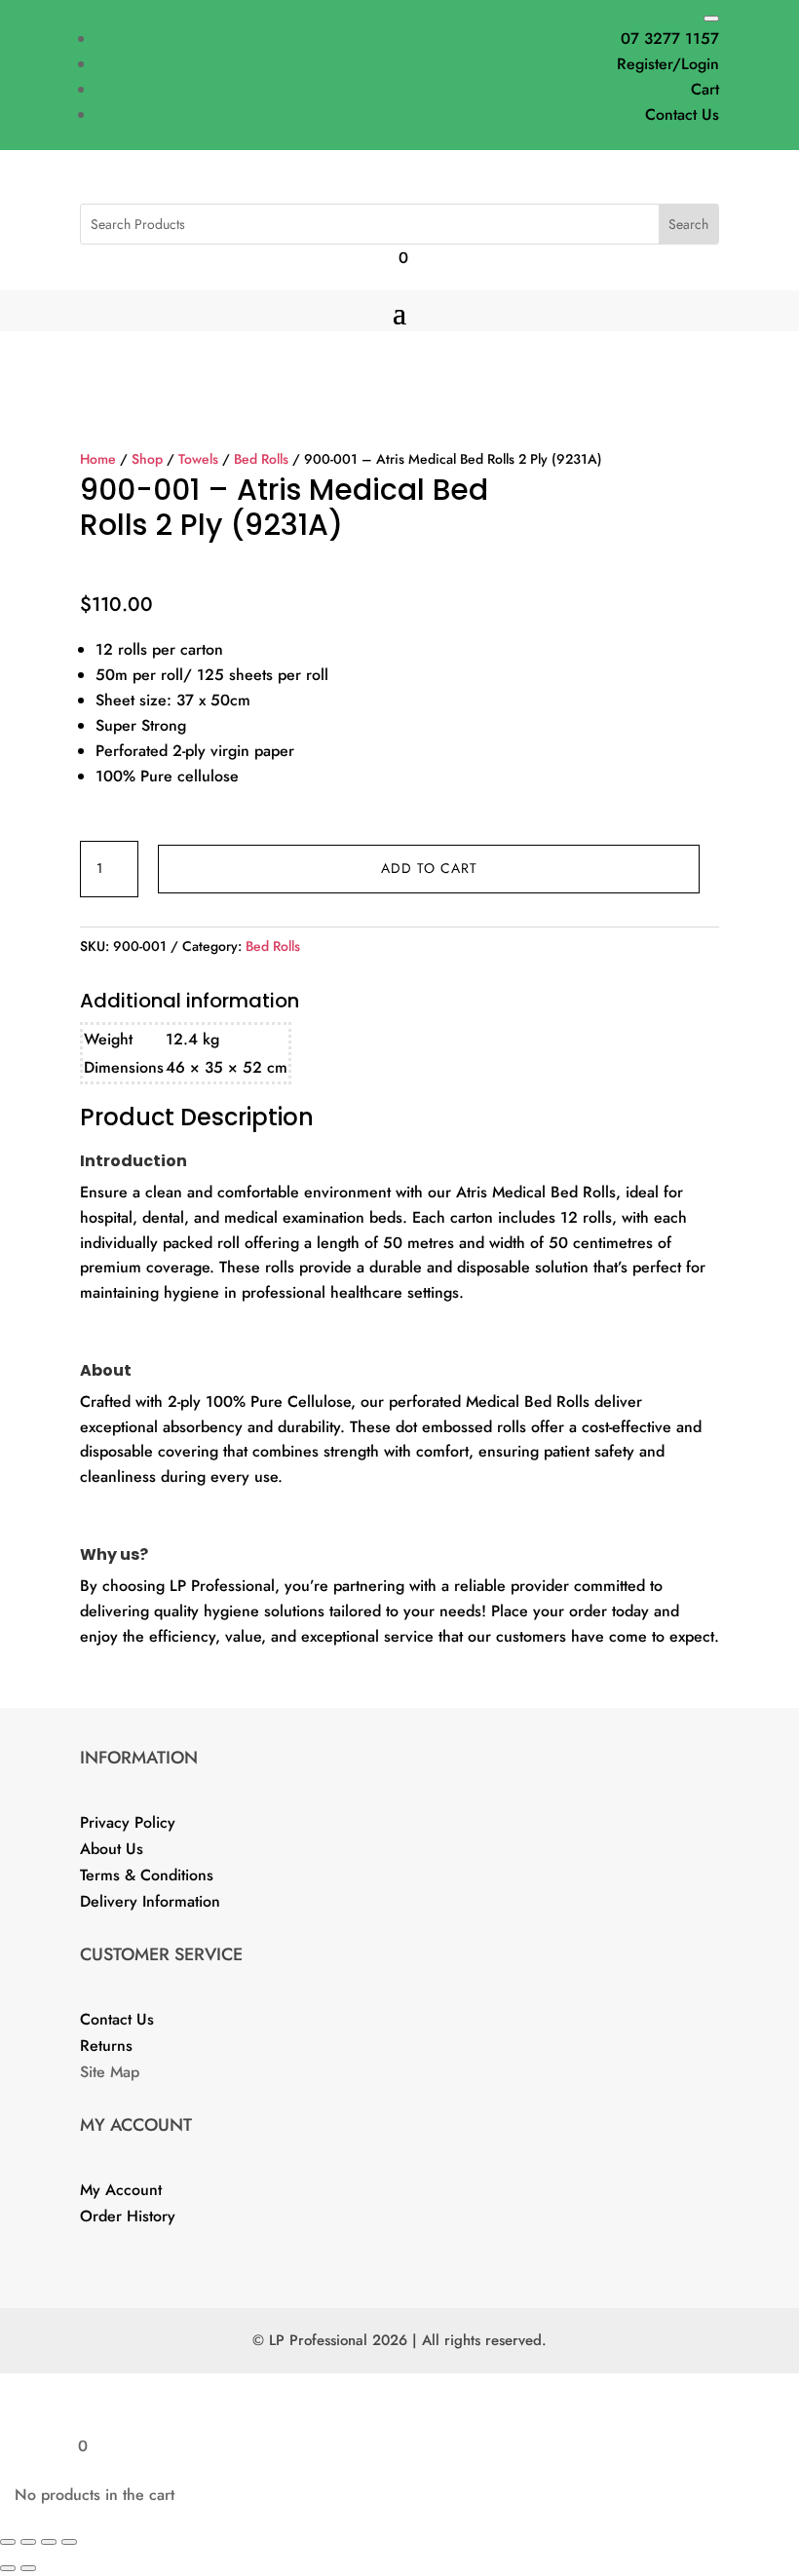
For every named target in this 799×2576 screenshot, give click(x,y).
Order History (128, 2216)
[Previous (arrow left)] (8, 2568)
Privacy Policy (128, 1822)
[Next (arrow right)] (28, 2568)
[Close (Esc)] (69, 2542)
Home (98, 459)
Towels (198, 459)
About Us (112, 1849)
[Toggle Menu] (711, 19)
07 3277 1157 (670, 38)
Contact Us (682, 114)
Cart (705, 89)
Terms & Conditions (147, 1875)
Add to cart (429, 868)
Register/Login (668, 64)
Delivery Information (150, 1901)
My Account (121, 2190)
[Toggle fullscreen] (28, 2542)
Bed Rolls (261, 459)
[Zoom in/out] (8, 2542)
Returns (106, 2046)
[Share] (49, 2542)
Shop (147, 459)
